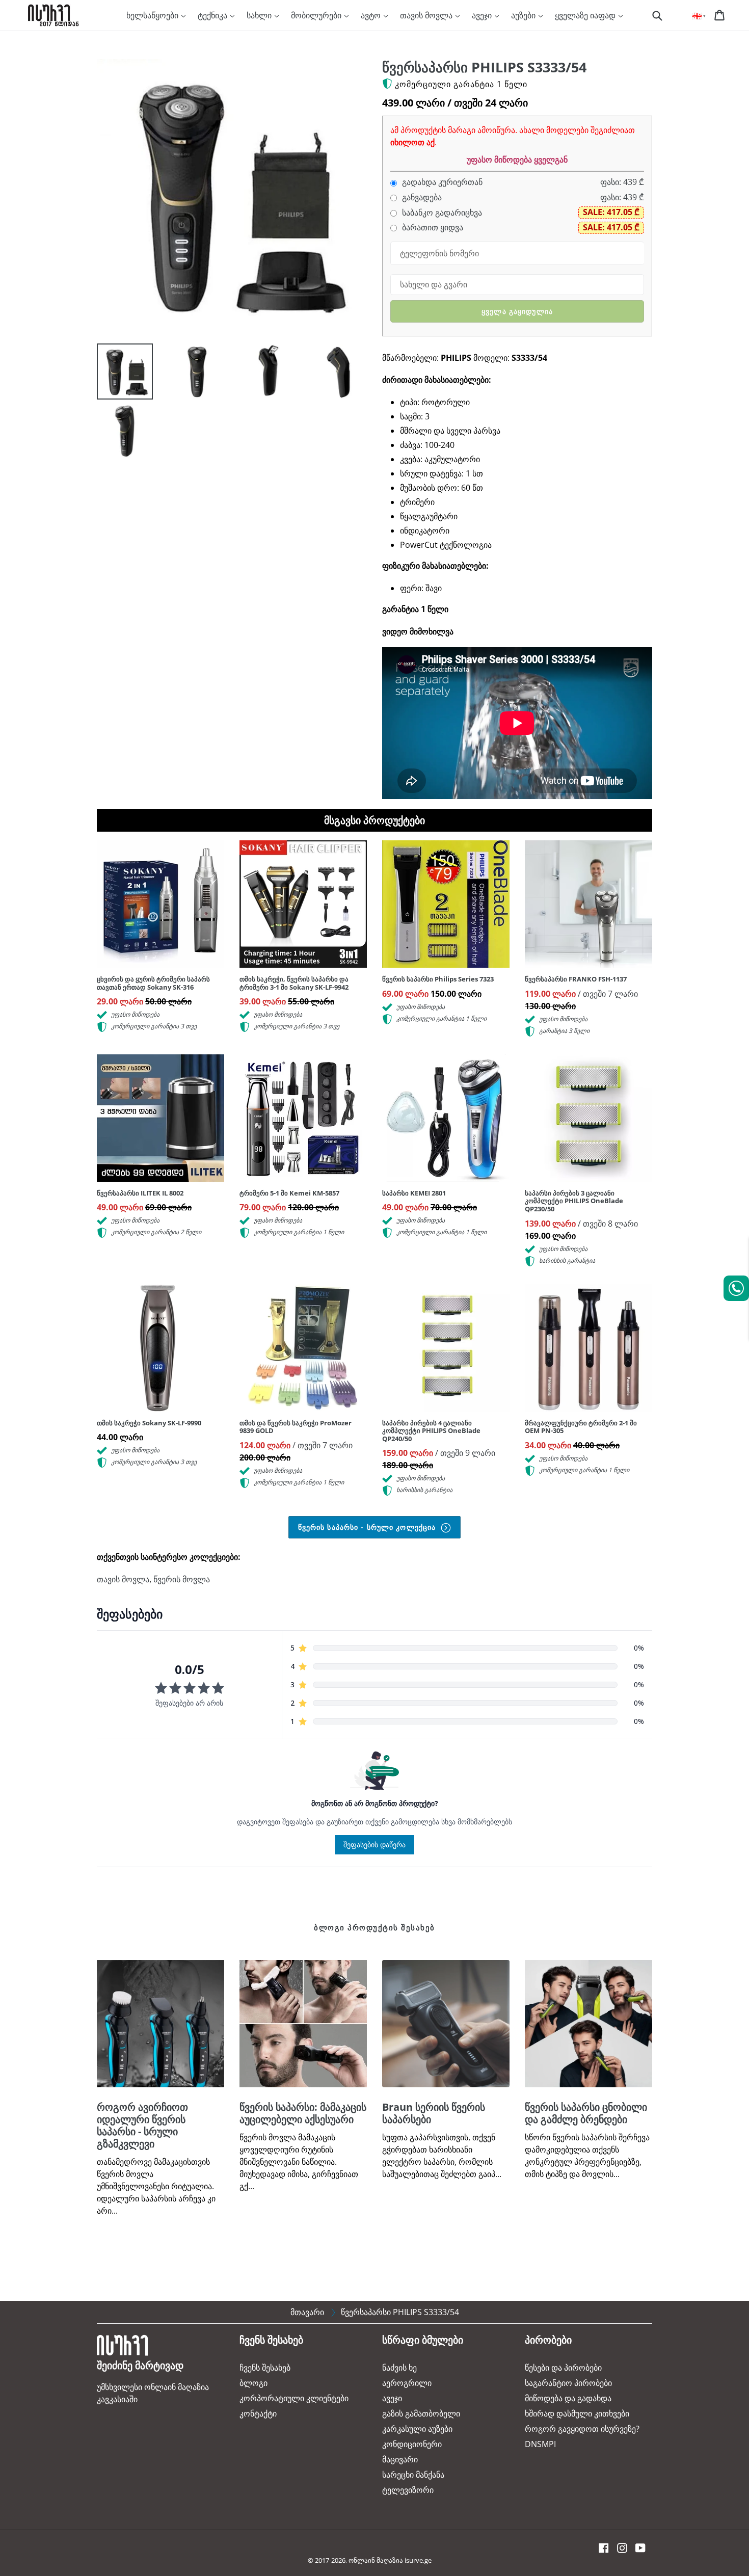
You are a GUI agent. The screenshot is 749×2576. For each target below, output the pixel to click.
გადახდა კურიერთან (441, 182)
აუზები (524, 15)
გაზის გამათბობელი (421, 2413)
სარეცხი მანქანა (413, 2475)
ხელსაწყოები (153, 15)
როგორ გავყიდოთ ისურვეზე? (582, 2429)
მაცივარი (400, 2459)
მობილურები (317, 15)
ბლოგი (253, 2383)
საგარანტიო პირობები (568, 2383)
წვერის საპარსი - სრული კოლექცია (368, 1527)
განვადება (421, 197)
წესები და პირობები (563, 2368)
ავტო (372, 15)
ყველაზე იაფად (586, 15)
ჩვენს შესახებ (265, 2368)
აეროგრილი (407, 2383)
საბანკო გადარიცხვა (441, 213)
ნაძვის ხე (399, 2368)
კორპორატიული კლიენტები (294, 2398)
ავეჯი (483, 15)
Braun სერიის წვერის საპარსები (434, 2113)
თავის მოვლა (427, 15)
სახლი (260, 15)
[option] (117, 374)
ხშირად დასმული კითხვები (577, 2413)
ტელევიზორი (408, 2490)
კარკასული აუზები (417, 2429)
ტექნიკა (213, 15)
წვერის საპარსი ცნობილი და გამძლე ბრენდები (586, 2113)
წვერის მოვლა (182, 1579)
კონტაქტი (258, 2413)
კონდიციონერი (412, 2444)
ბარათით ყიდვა (432, 228)
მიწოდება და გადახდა (568, 2398)
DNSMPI (540, 2444)
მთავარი (307, 2312)
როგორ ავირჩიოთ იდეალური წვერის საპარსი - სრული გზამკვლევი (142, 2125)
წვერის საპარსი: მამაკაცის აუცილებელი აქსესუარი (303, 2113)
